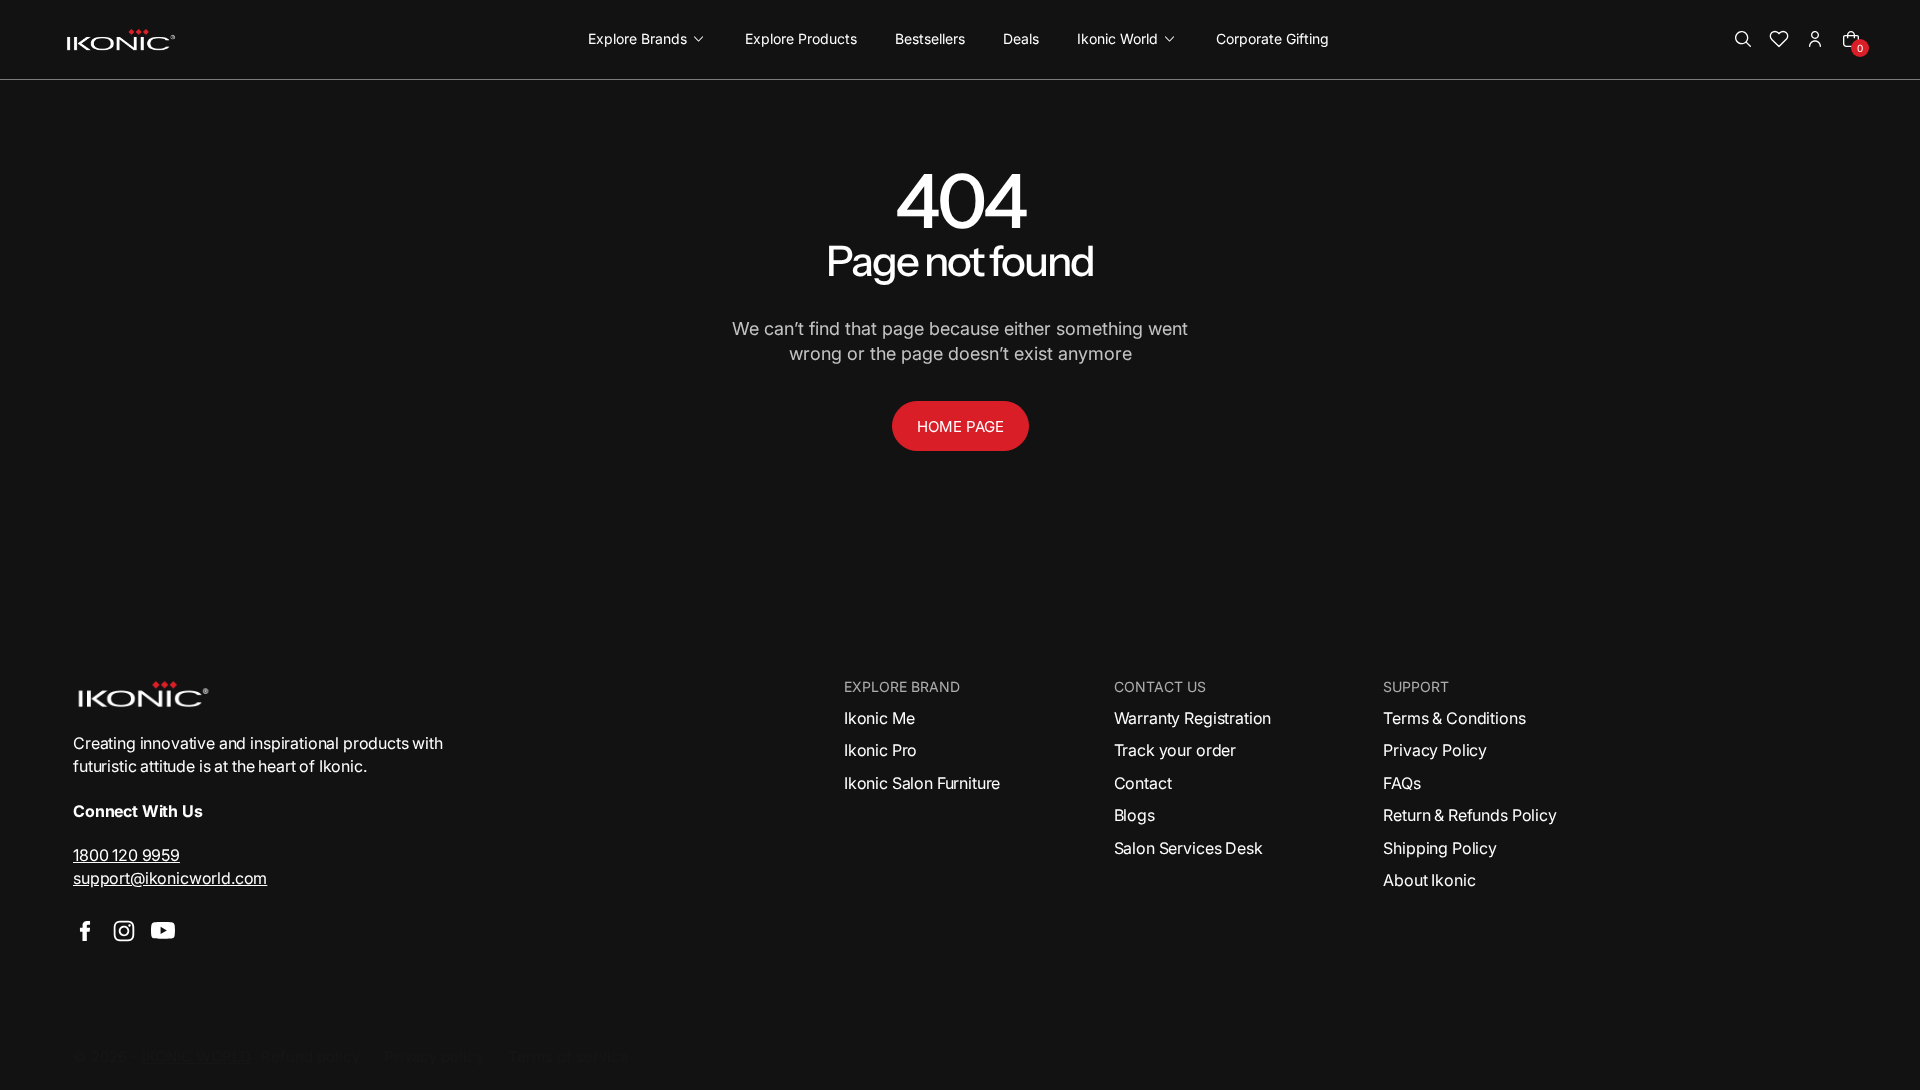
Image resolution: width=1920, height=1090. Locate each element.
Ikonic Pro (880, 750)
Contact (1143, 783)
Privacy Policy (1435, 750)
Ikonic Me (879, 718)
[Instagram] (124, 931)
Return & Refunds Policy (1469, 815)
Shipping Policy (1440, 848)
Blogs (1134, 815)
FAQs (1401, 783)
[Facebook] (85, 931)
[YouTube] (163, 931)
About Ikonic (1429, 880)
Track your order (1175, 750)
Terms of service (568, 1056)
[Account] (1815, 39)
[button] (1743, 39)
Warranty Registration (1193, 718)
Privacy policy (434, 1056)
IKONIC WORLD (196, 1056)
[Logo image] (121, 39)
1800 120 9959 (126, 855)
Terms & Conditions (1454, 718)
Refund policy (310, 1056)
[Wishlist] (1779, 39)
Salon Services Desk (1188, 848)
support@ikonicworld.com (170, 878)
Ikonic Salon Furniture (922, 783)
